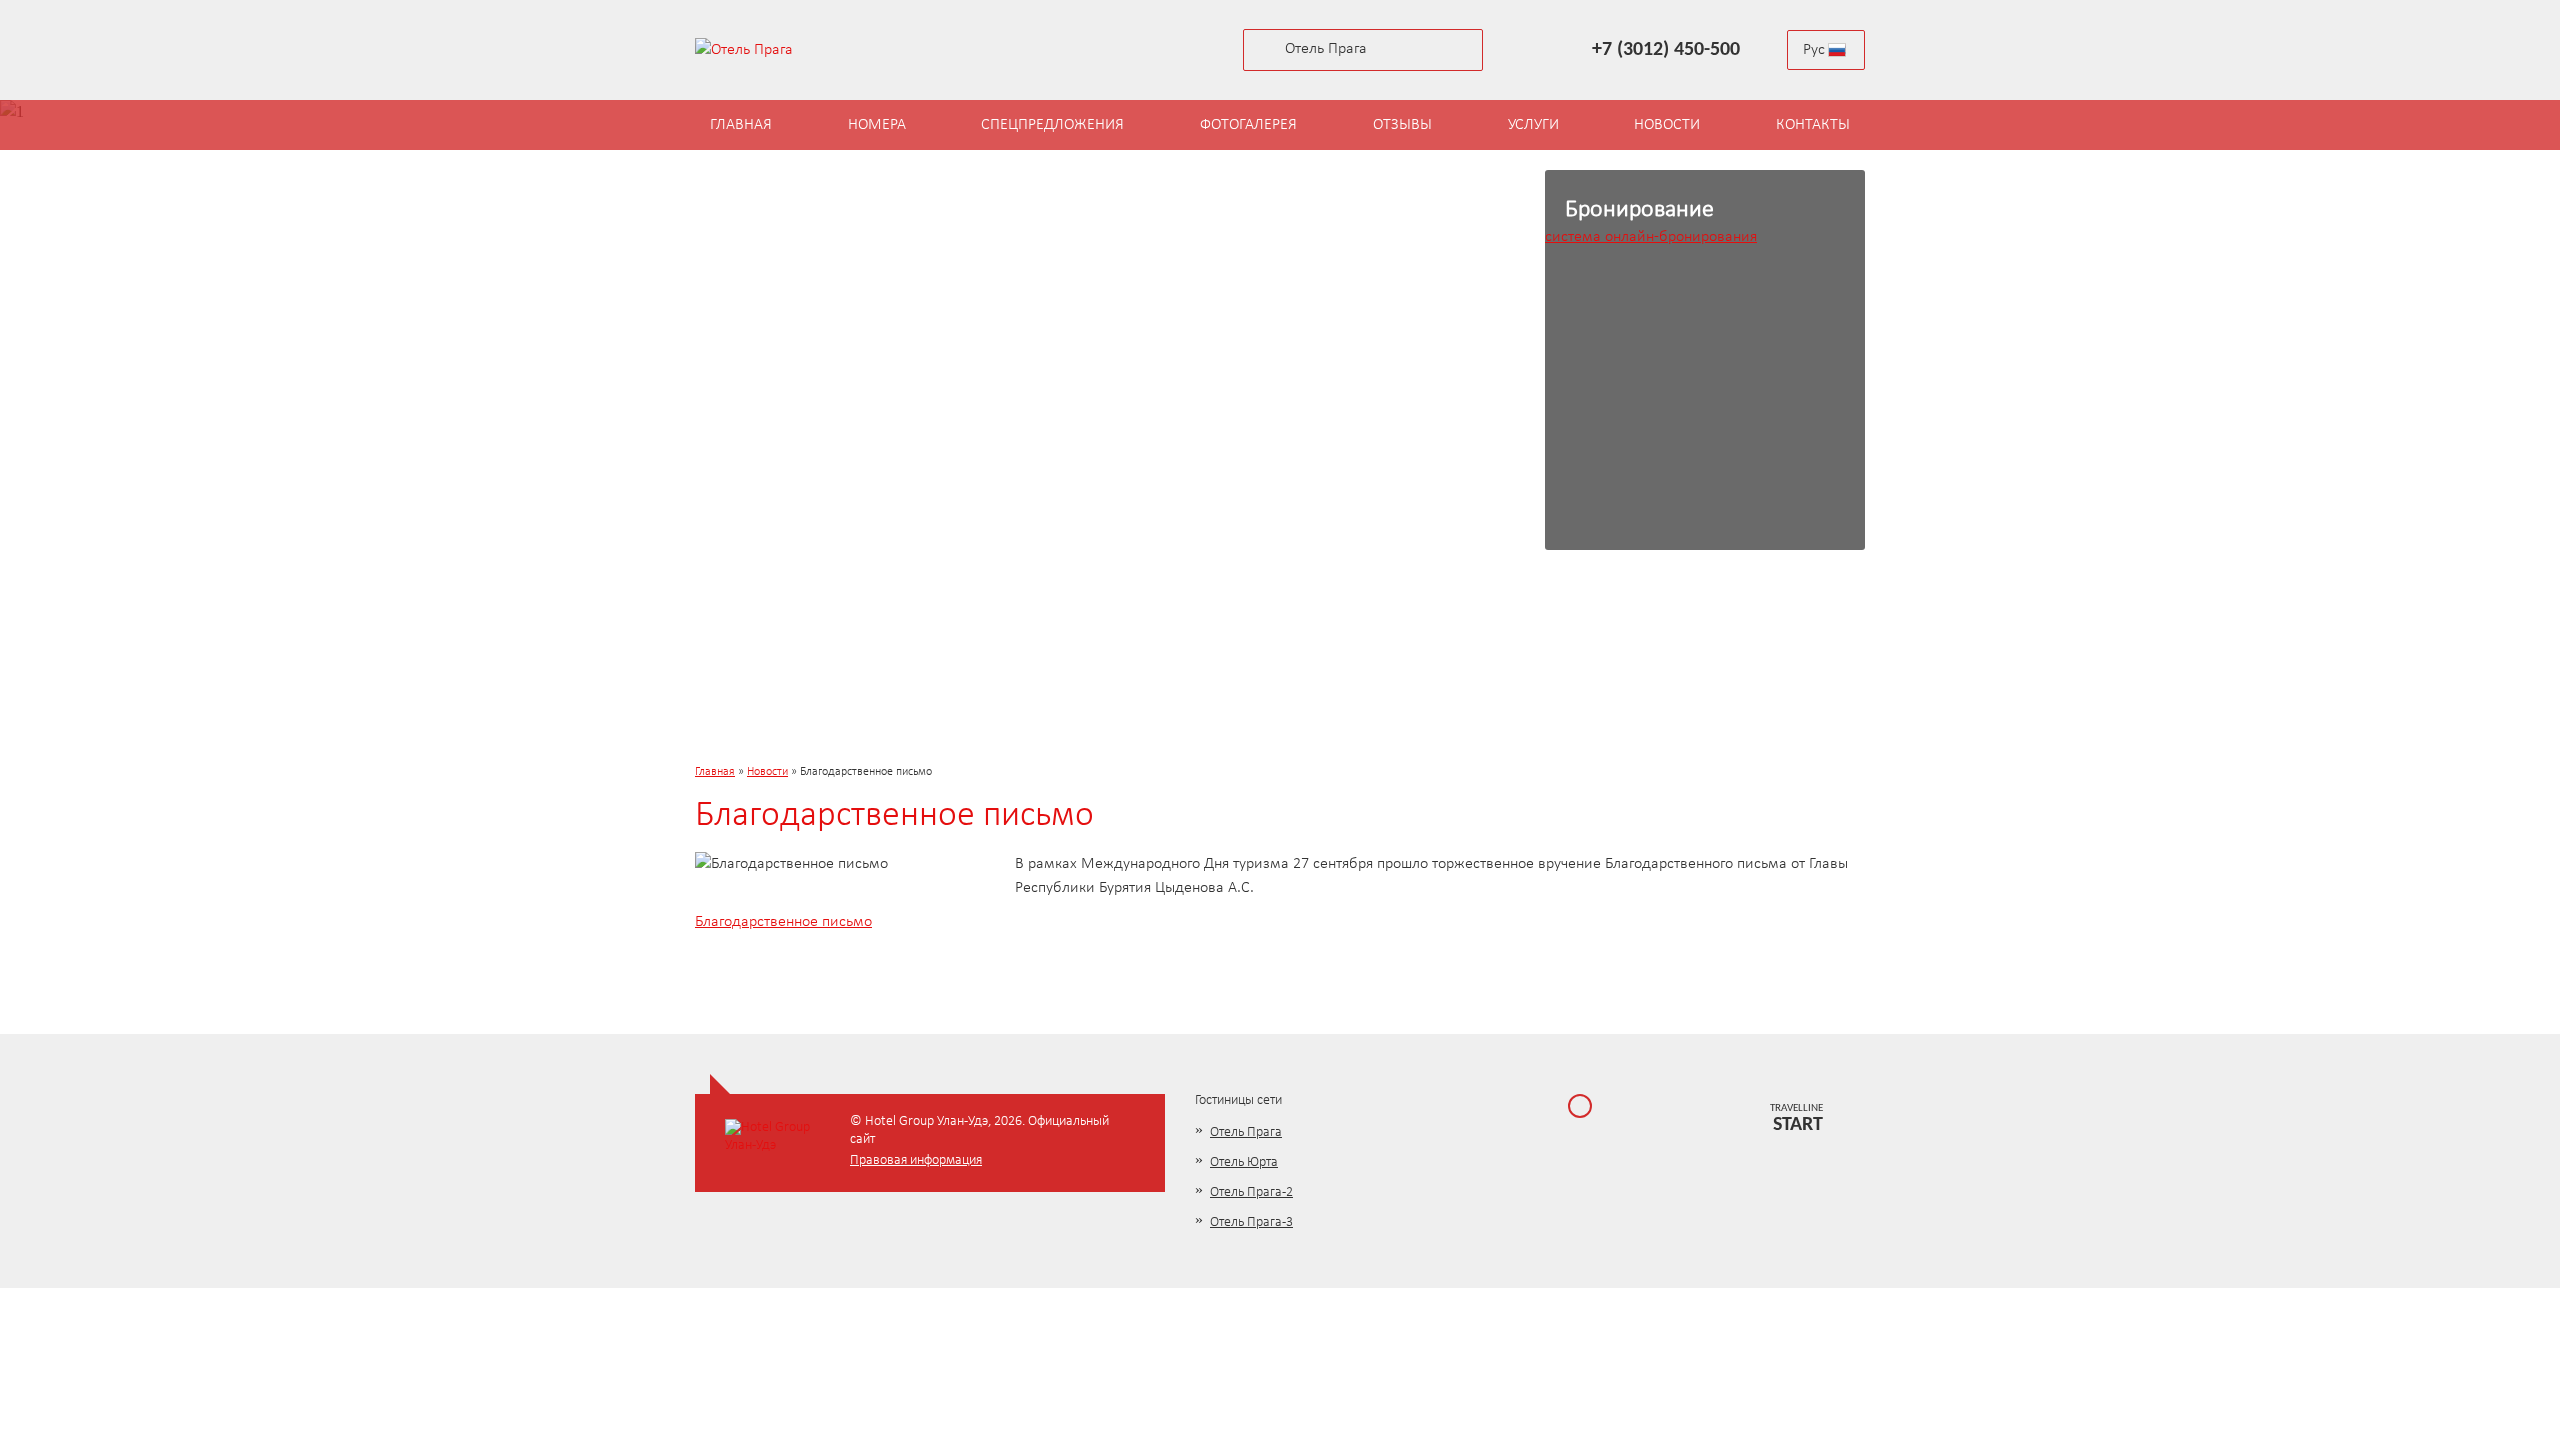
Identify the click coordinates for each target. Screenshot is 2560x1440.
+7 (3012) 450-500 (1666, 50)
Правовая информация (916, 1160)
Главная (715, 772)
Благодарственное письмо (783, 922)
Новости (767, 772)
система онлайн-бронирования (1651, 237)
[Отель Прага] (780, 50)
